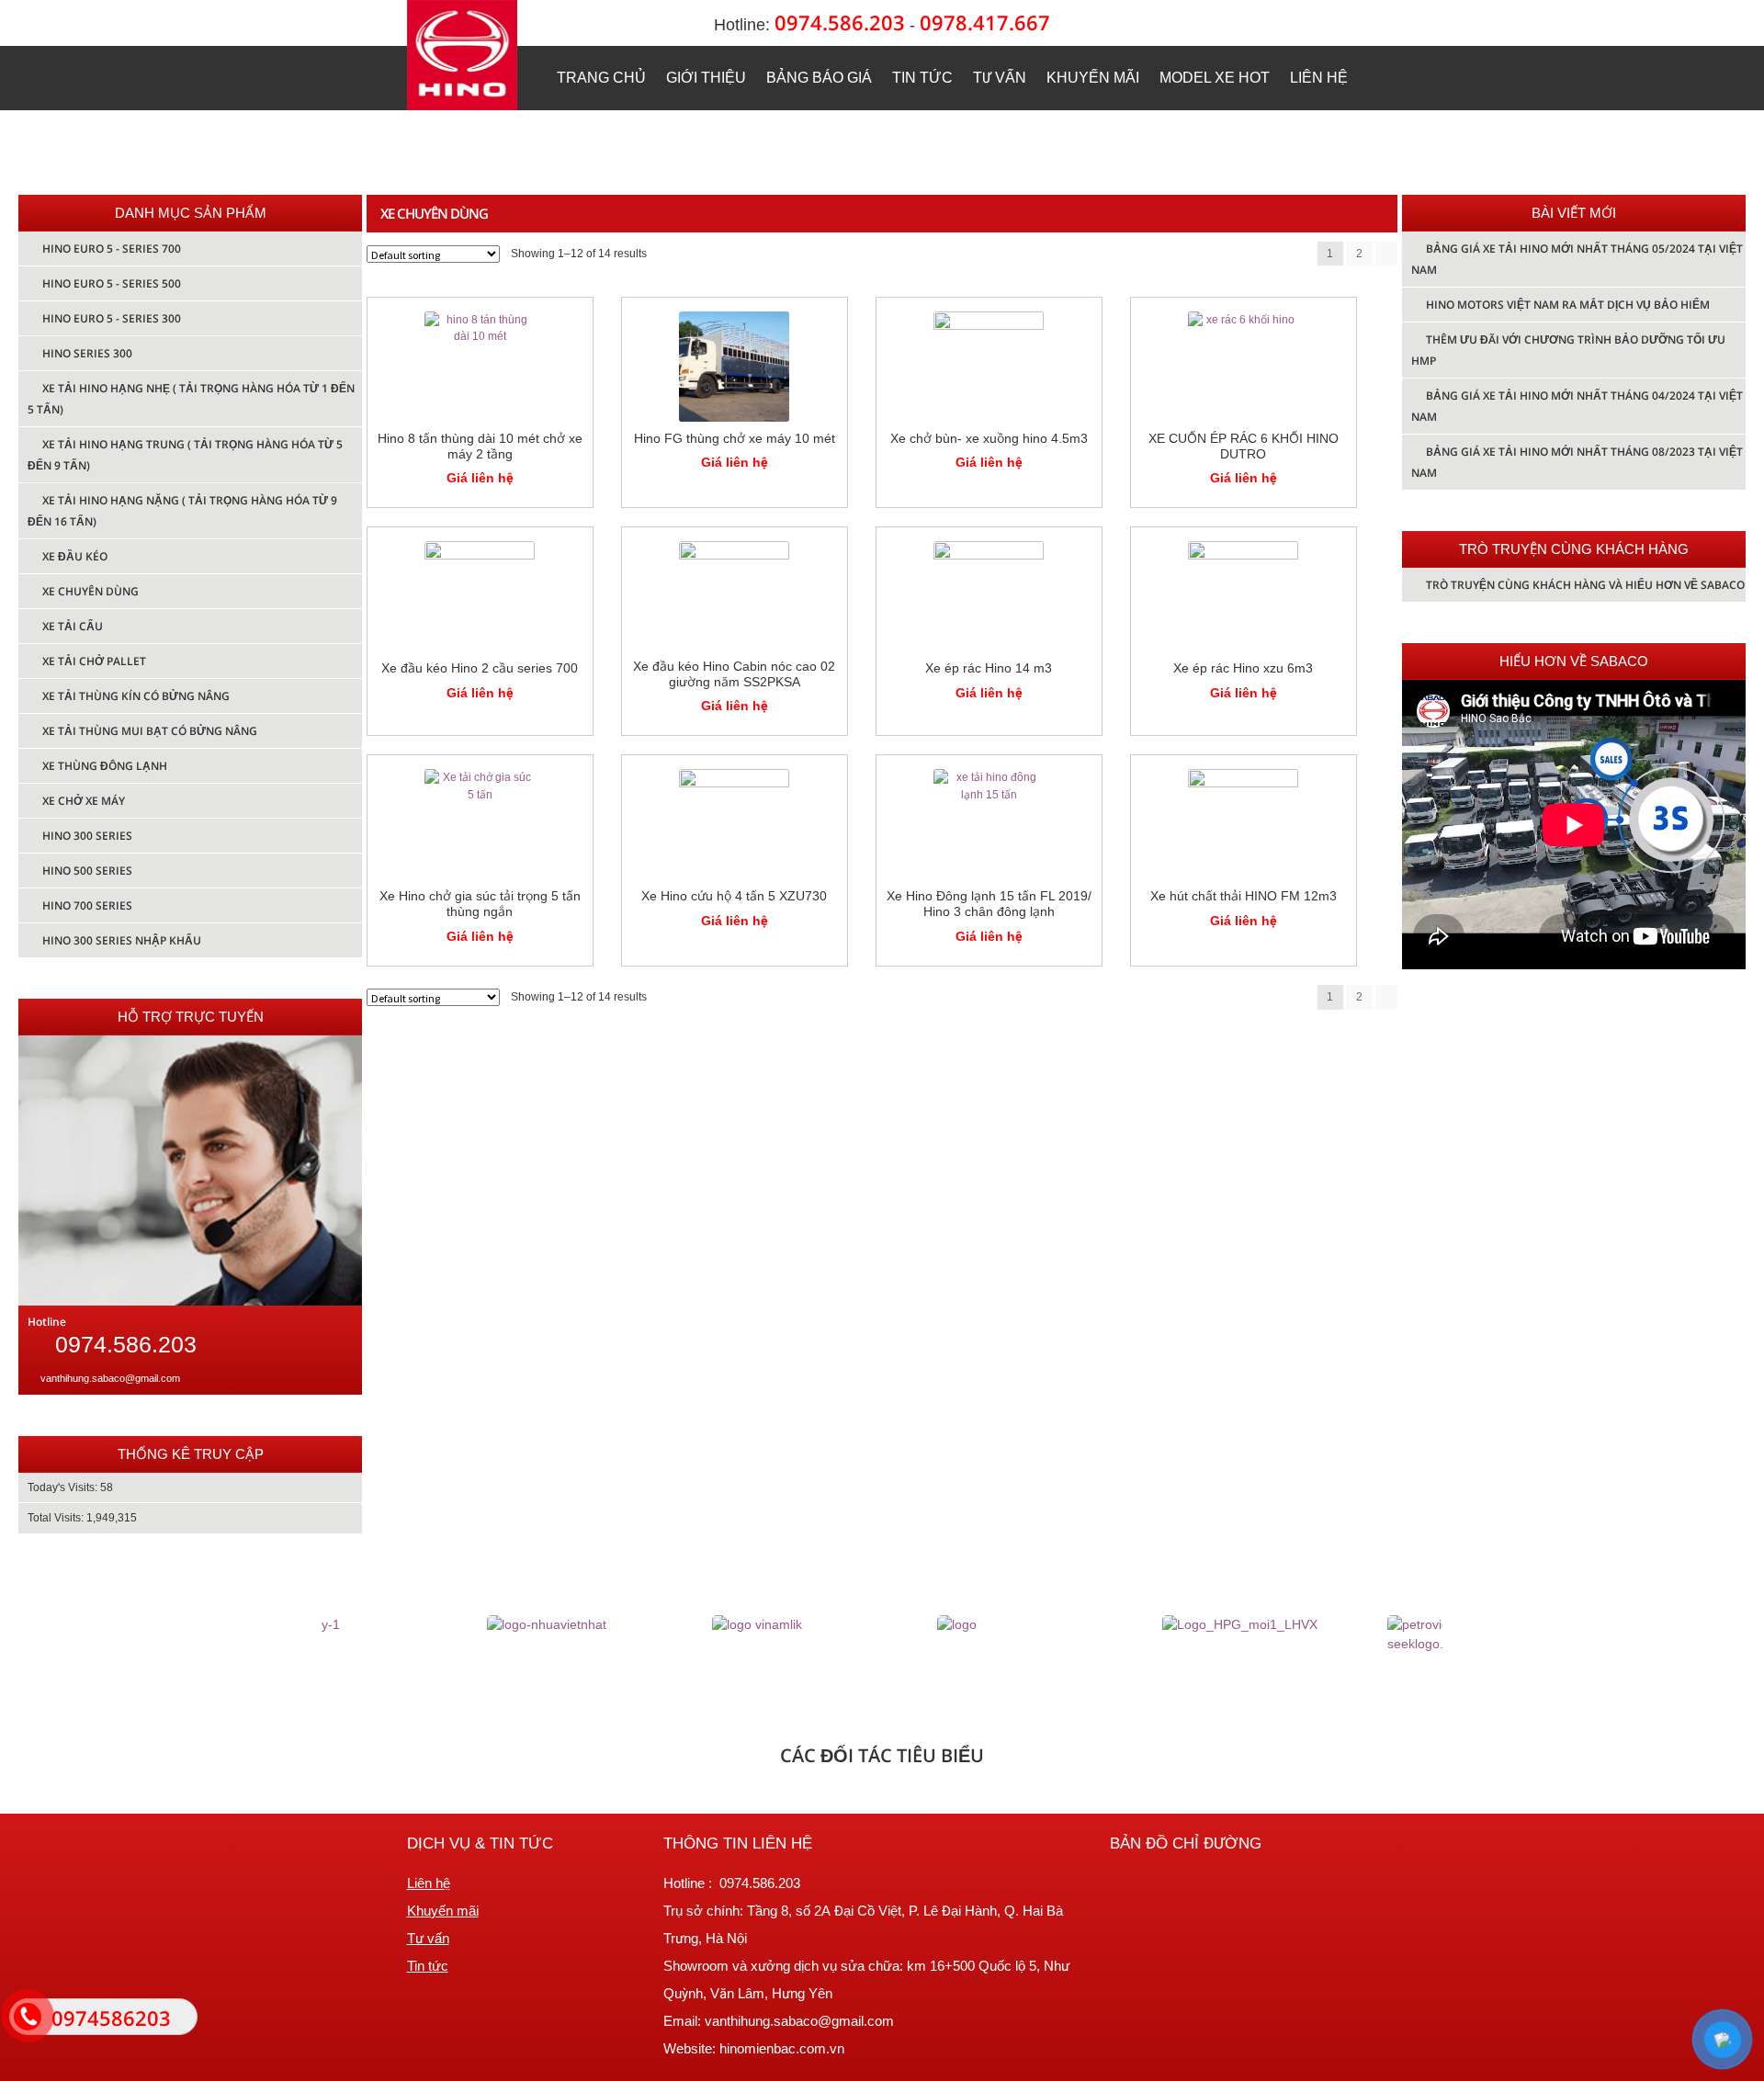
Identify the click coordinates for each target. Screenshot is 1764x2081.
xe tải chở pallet (94, 661)
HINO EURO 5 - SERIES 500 (112, 283)
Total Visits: (57, 1518)
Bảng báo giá (819, 78)
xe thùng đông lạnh (105, 766)
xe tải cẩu (73, 626)
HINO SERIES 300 (87, 353)
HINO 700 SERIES (87, 905)
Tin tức (922, 78)
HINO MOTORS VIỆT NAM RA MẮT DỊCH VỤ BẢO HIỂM (1568, 305)
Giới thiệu (706, 78)
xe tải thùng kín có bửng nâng (136, 696)
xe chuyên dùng (90, 591)
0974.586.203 (840, 23)
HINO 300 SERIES (87, 836)
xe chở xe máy (84, 801)
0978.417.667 (985, 23)
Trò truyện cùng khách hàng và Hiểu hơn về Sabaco (1585, 585)
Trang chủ (601, 78)
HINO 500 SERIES (87, 871)
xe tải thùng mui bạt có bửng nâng (150, 731)
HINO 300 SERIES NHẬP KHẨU (122, 940)
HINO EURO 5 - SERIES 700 (112, 249)
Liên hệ (1319, 78)
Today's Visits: (64, 1487)
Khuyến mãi (1093, 78)
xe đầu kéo (75, 556)
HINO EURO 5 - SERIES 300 (112, 318)
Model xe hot (1215, 78)
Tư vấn (1000, 78)
